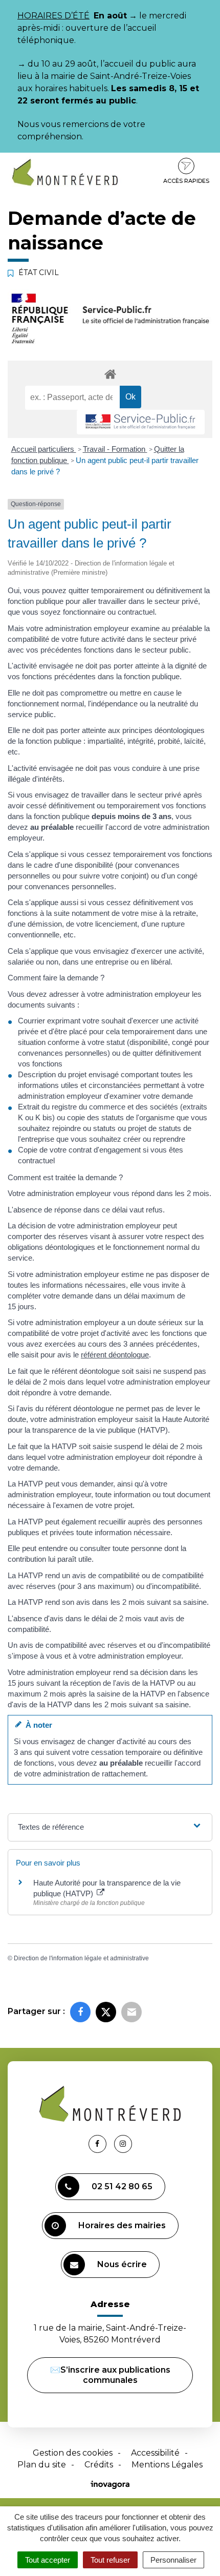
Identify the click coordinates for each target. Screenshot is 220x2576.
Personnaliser (173, 2560)
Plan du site (42, 2465)
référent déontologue (115, 1355)
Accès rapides (186, 181)
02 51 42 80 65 (122, 2186)
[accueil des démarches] (110, 374)
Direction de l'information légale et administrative (81, 1958)
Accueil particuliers (44, 449)
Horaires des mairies (122, 2225)
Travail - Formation (115, 449)
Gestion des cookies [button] (73, 2453)
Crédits (99, 2465)
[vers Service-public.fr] (141, 422)
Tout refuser (110, 2560)
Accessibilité (155, 2453)
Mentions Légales (167, 2465)
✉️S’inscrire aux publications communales (110, 2375)
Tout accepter (48, 2560)
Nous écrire (122, 2264)
